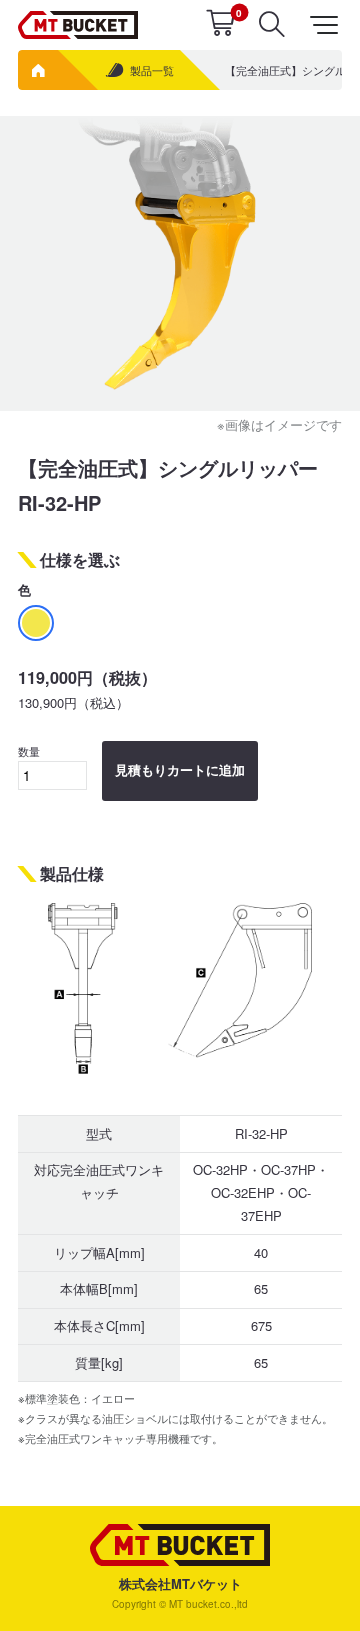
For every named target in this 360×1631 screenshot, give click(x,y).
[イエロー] (36, 623)
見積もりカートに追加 (180, 770)
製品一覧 (152, 70)
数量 (29, 751)
